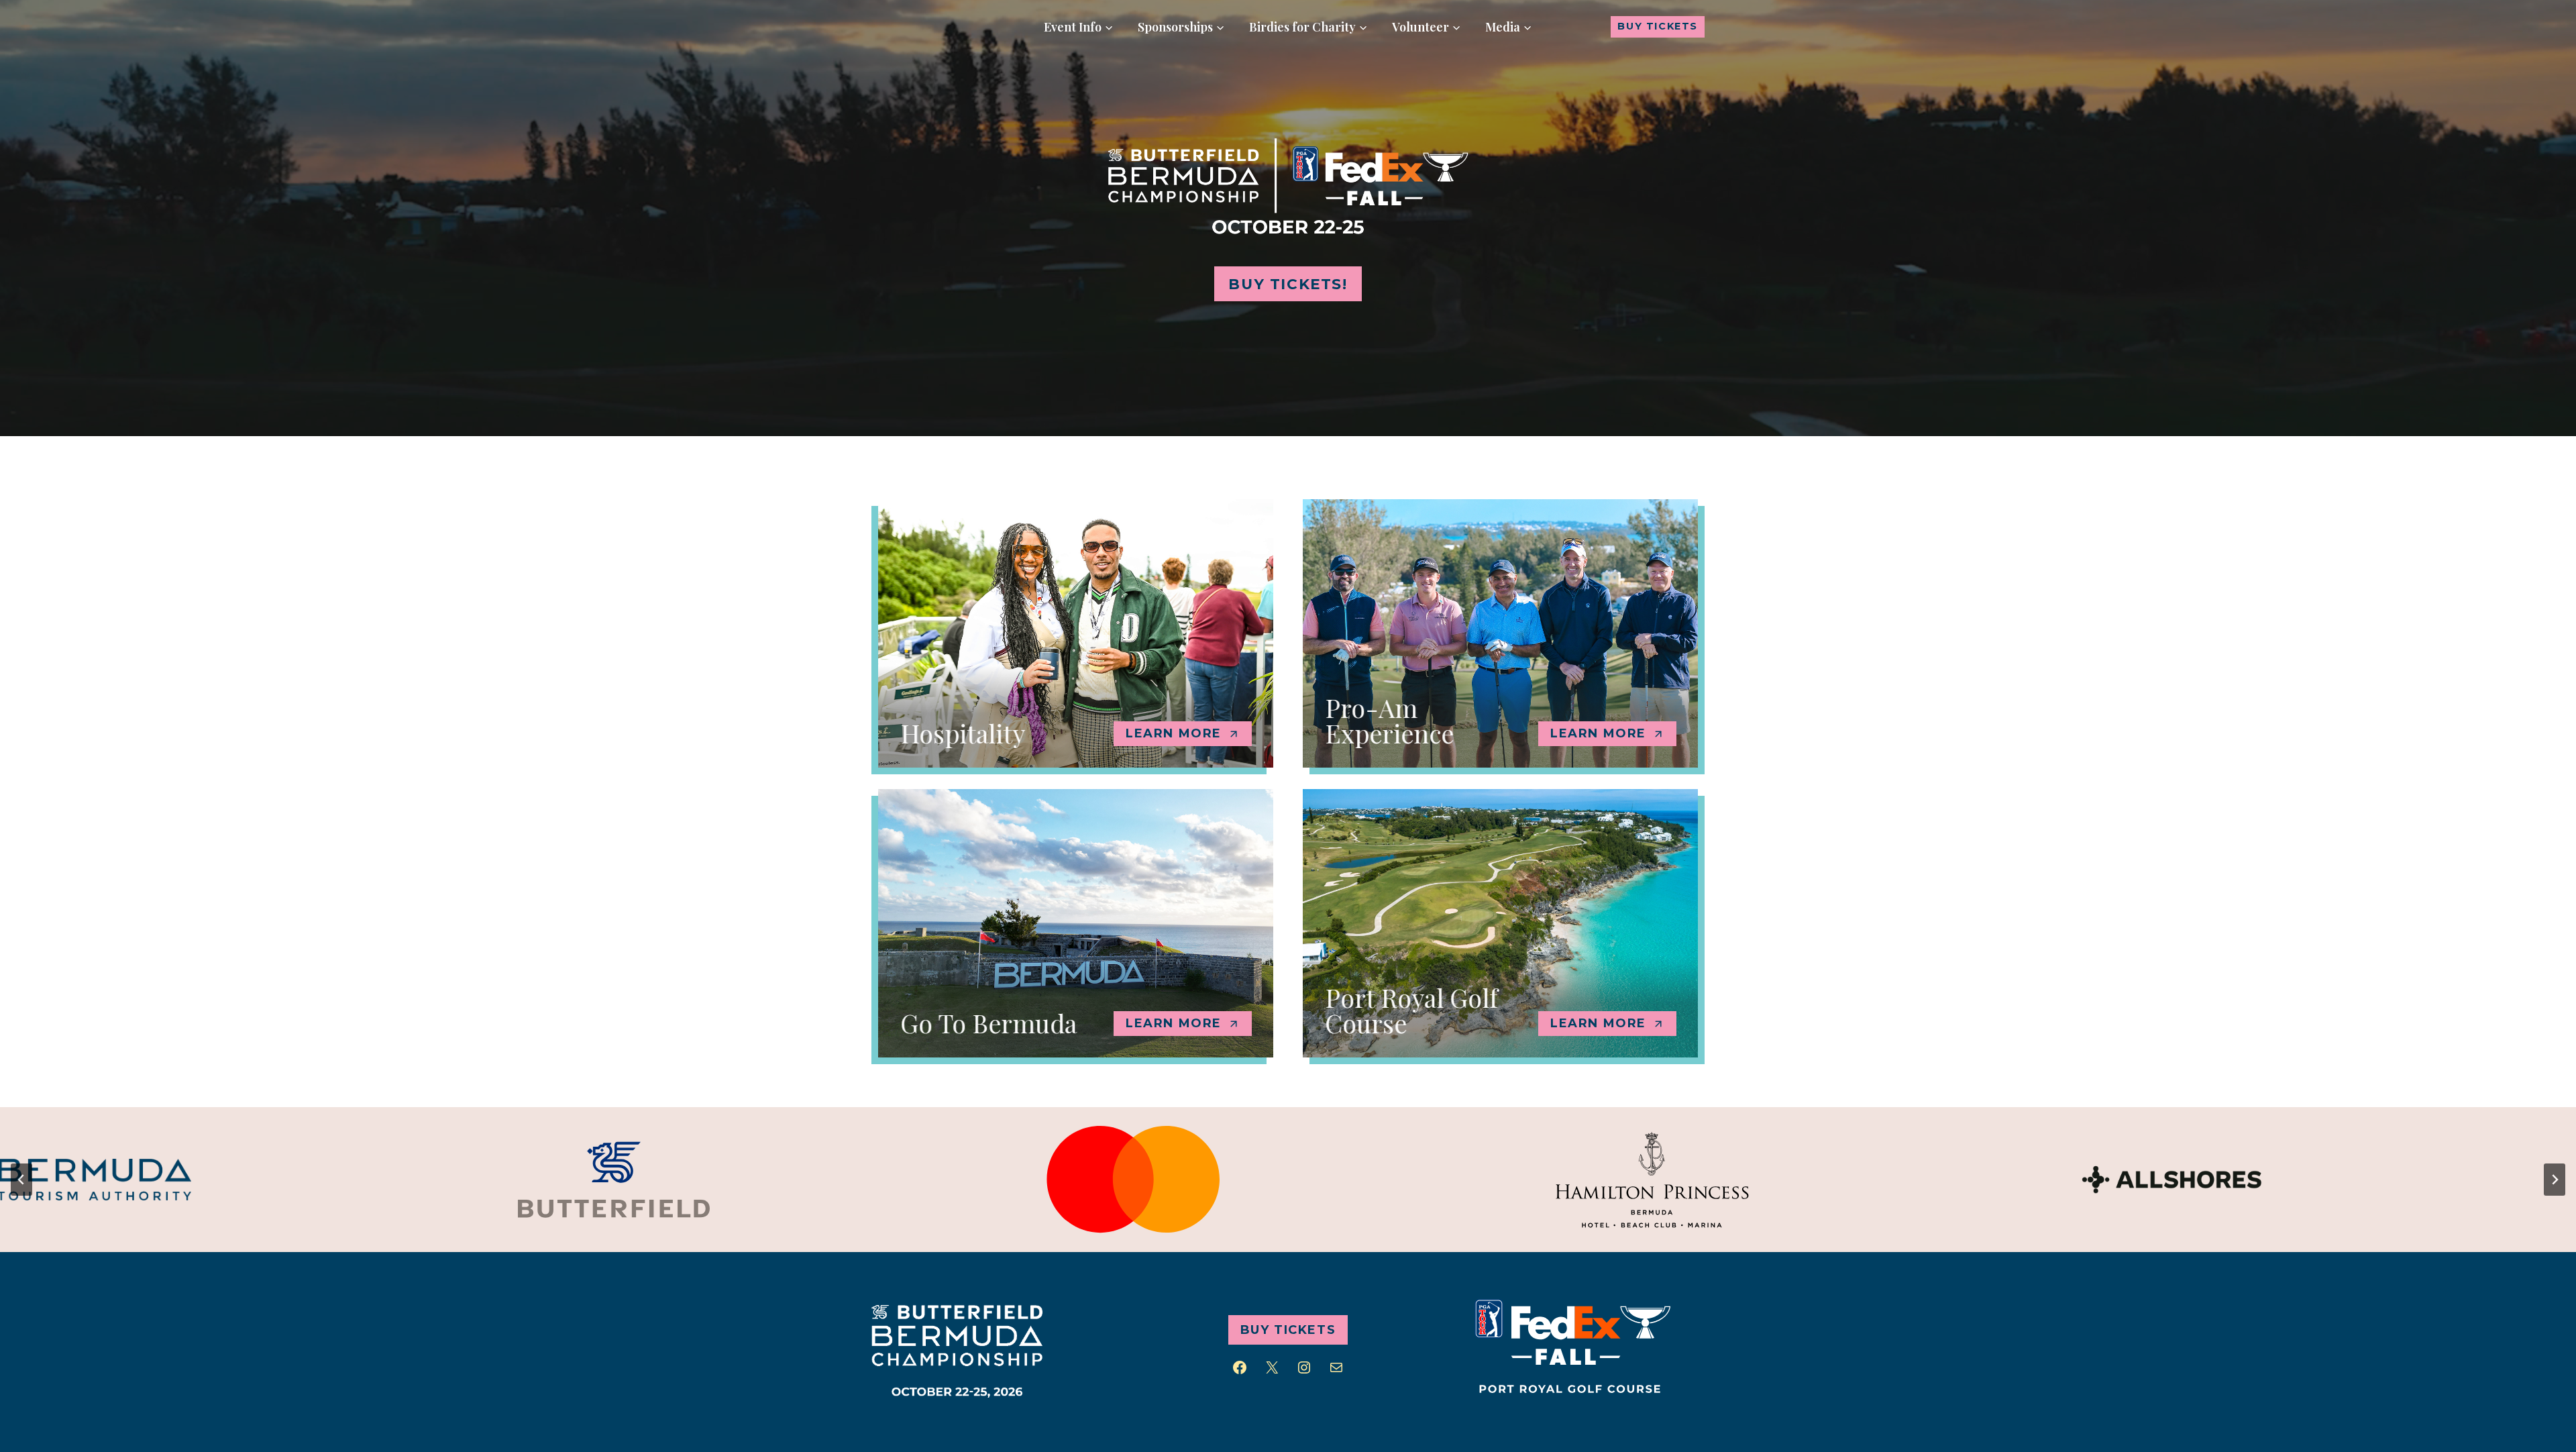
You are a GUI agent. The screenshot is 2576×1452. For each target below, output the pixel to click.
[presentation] (589, 1180)
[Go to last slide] (21, 1180)
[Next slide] (2555, 1180)
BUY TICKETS (1658, 26)
